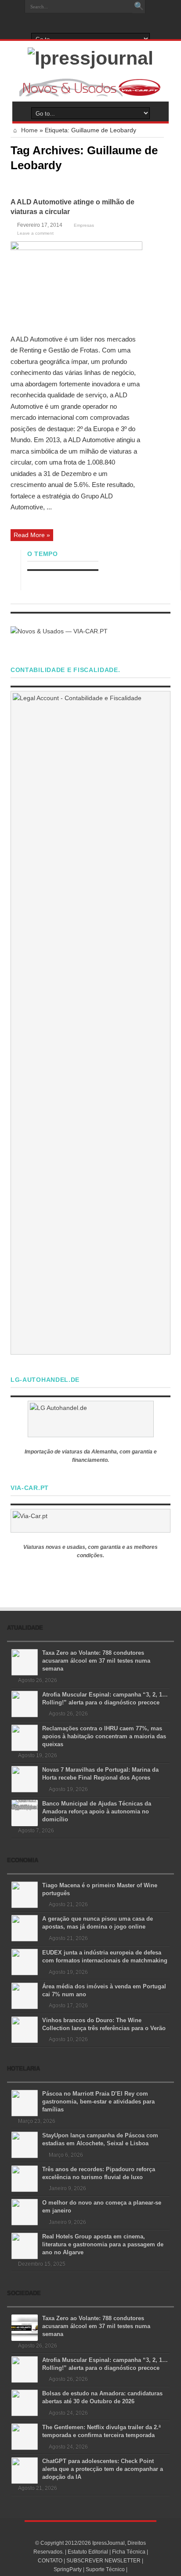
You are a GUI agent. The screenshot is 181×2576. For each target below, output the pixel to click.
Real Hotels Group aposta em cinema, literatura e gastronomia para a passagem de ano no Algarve (103, 2244)
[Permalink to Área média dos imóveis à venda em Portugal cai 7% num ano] (25, 1995)
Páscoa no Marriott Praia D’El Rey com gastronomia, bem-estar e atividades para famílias (98, 2102)
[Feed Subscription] (160, 184)
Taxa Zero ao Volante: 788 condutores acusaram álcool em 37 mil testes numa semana (96, 1661)
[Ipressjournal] (90, 57)
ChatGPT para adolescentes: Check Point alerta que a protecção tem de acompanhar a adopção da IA (103, 2469)
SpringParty (68, 2569)
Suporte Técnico (105, 2569)
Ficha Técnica (129, 2552)
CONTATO (50, 2561)
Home (29, 130)
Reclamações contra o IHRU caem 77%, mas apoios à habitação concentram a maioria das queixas (104, 1736)
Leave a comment (35, 233)
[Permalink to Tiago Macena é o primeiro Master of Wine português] (25, 1894)
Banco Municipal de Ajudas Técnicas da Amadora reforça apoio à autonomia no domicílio (97, 1811)
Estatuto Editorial (88, 2552)
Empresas (84, 225)
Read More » (32, 535)
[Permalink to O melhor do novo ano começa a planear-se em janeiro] (25, 2212)
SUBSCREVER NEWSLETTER (103, 2561)
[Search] (139, 7)
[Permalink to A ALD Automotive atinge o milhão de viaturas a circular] (76, 284)
